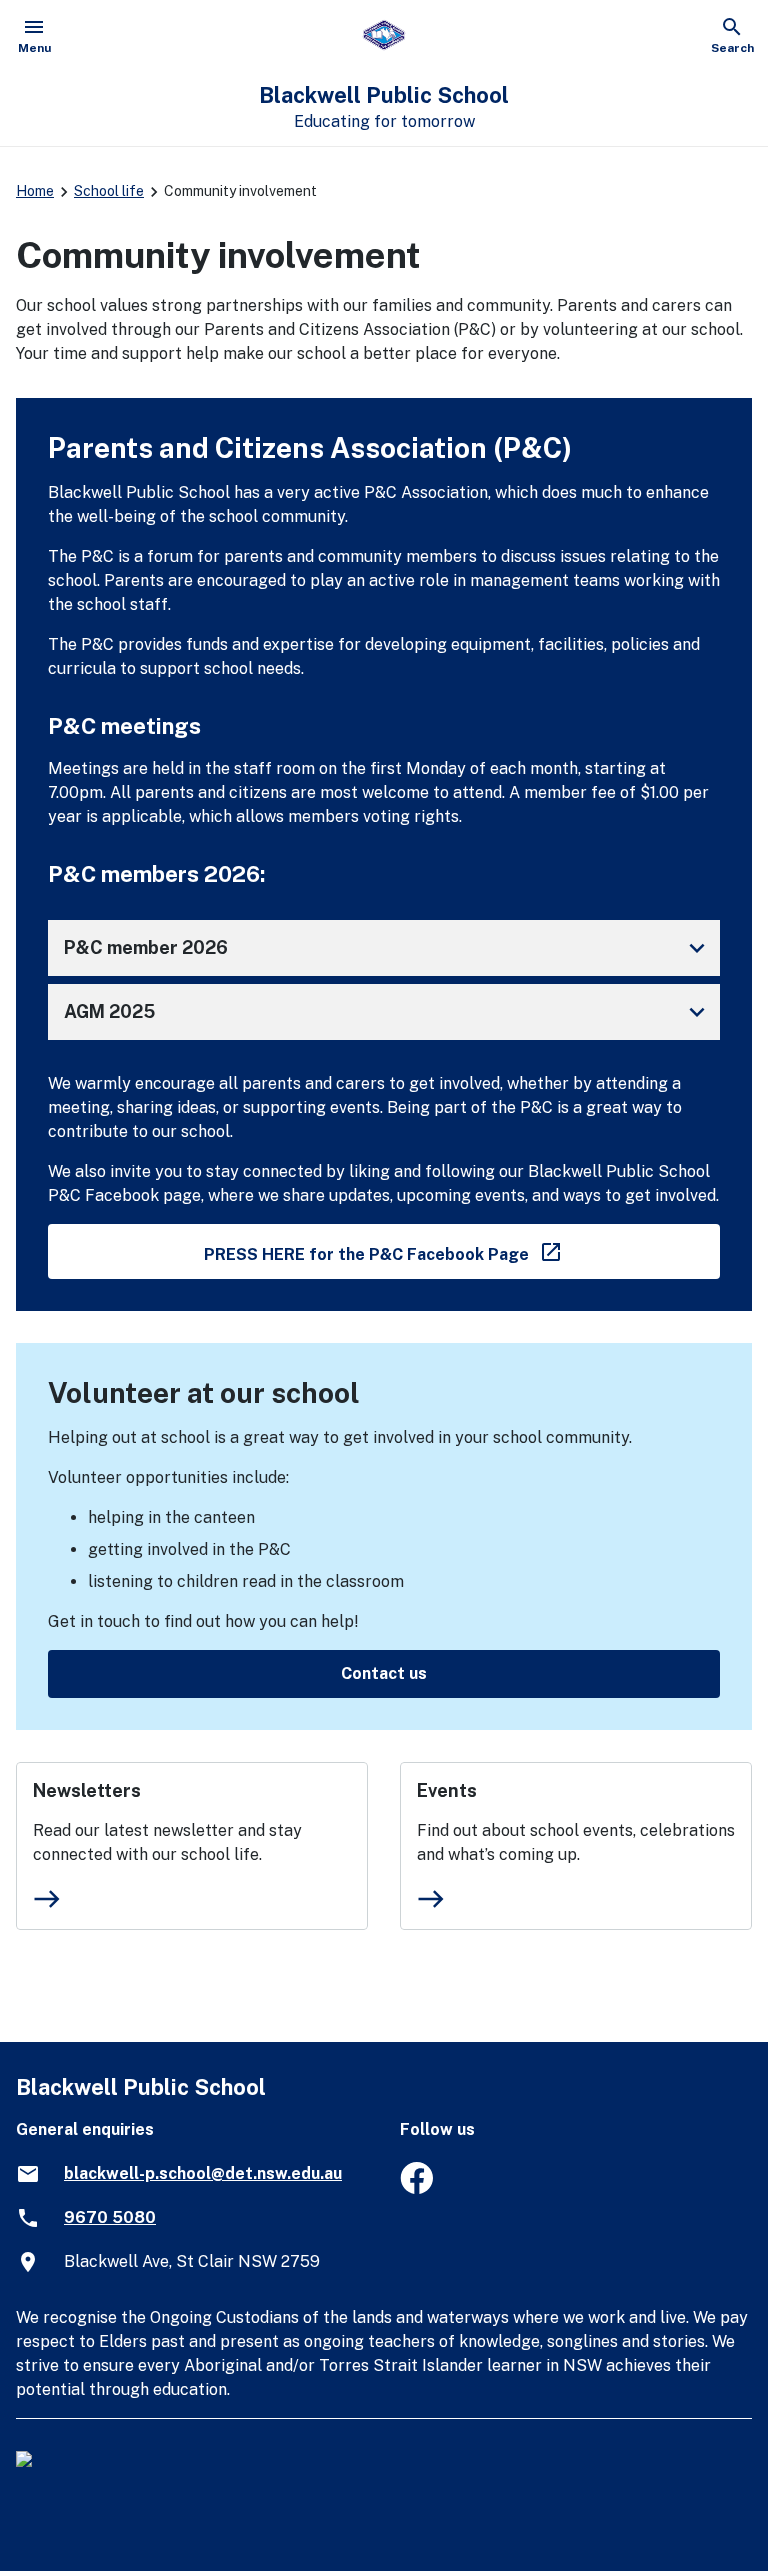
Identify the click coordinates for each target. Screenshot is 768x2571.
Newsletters (87, 1790)
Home (35, 191)
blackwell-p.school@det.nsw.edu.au (203, 2173)
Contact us (384, 1673)
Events (447, 1790)
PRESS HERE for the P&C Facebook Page (462, 1250)
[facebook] (416, 2188)
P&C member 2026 (388, 948)
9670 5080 (110, 2217)
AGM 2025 (388, 1012)
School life (109, 191)
